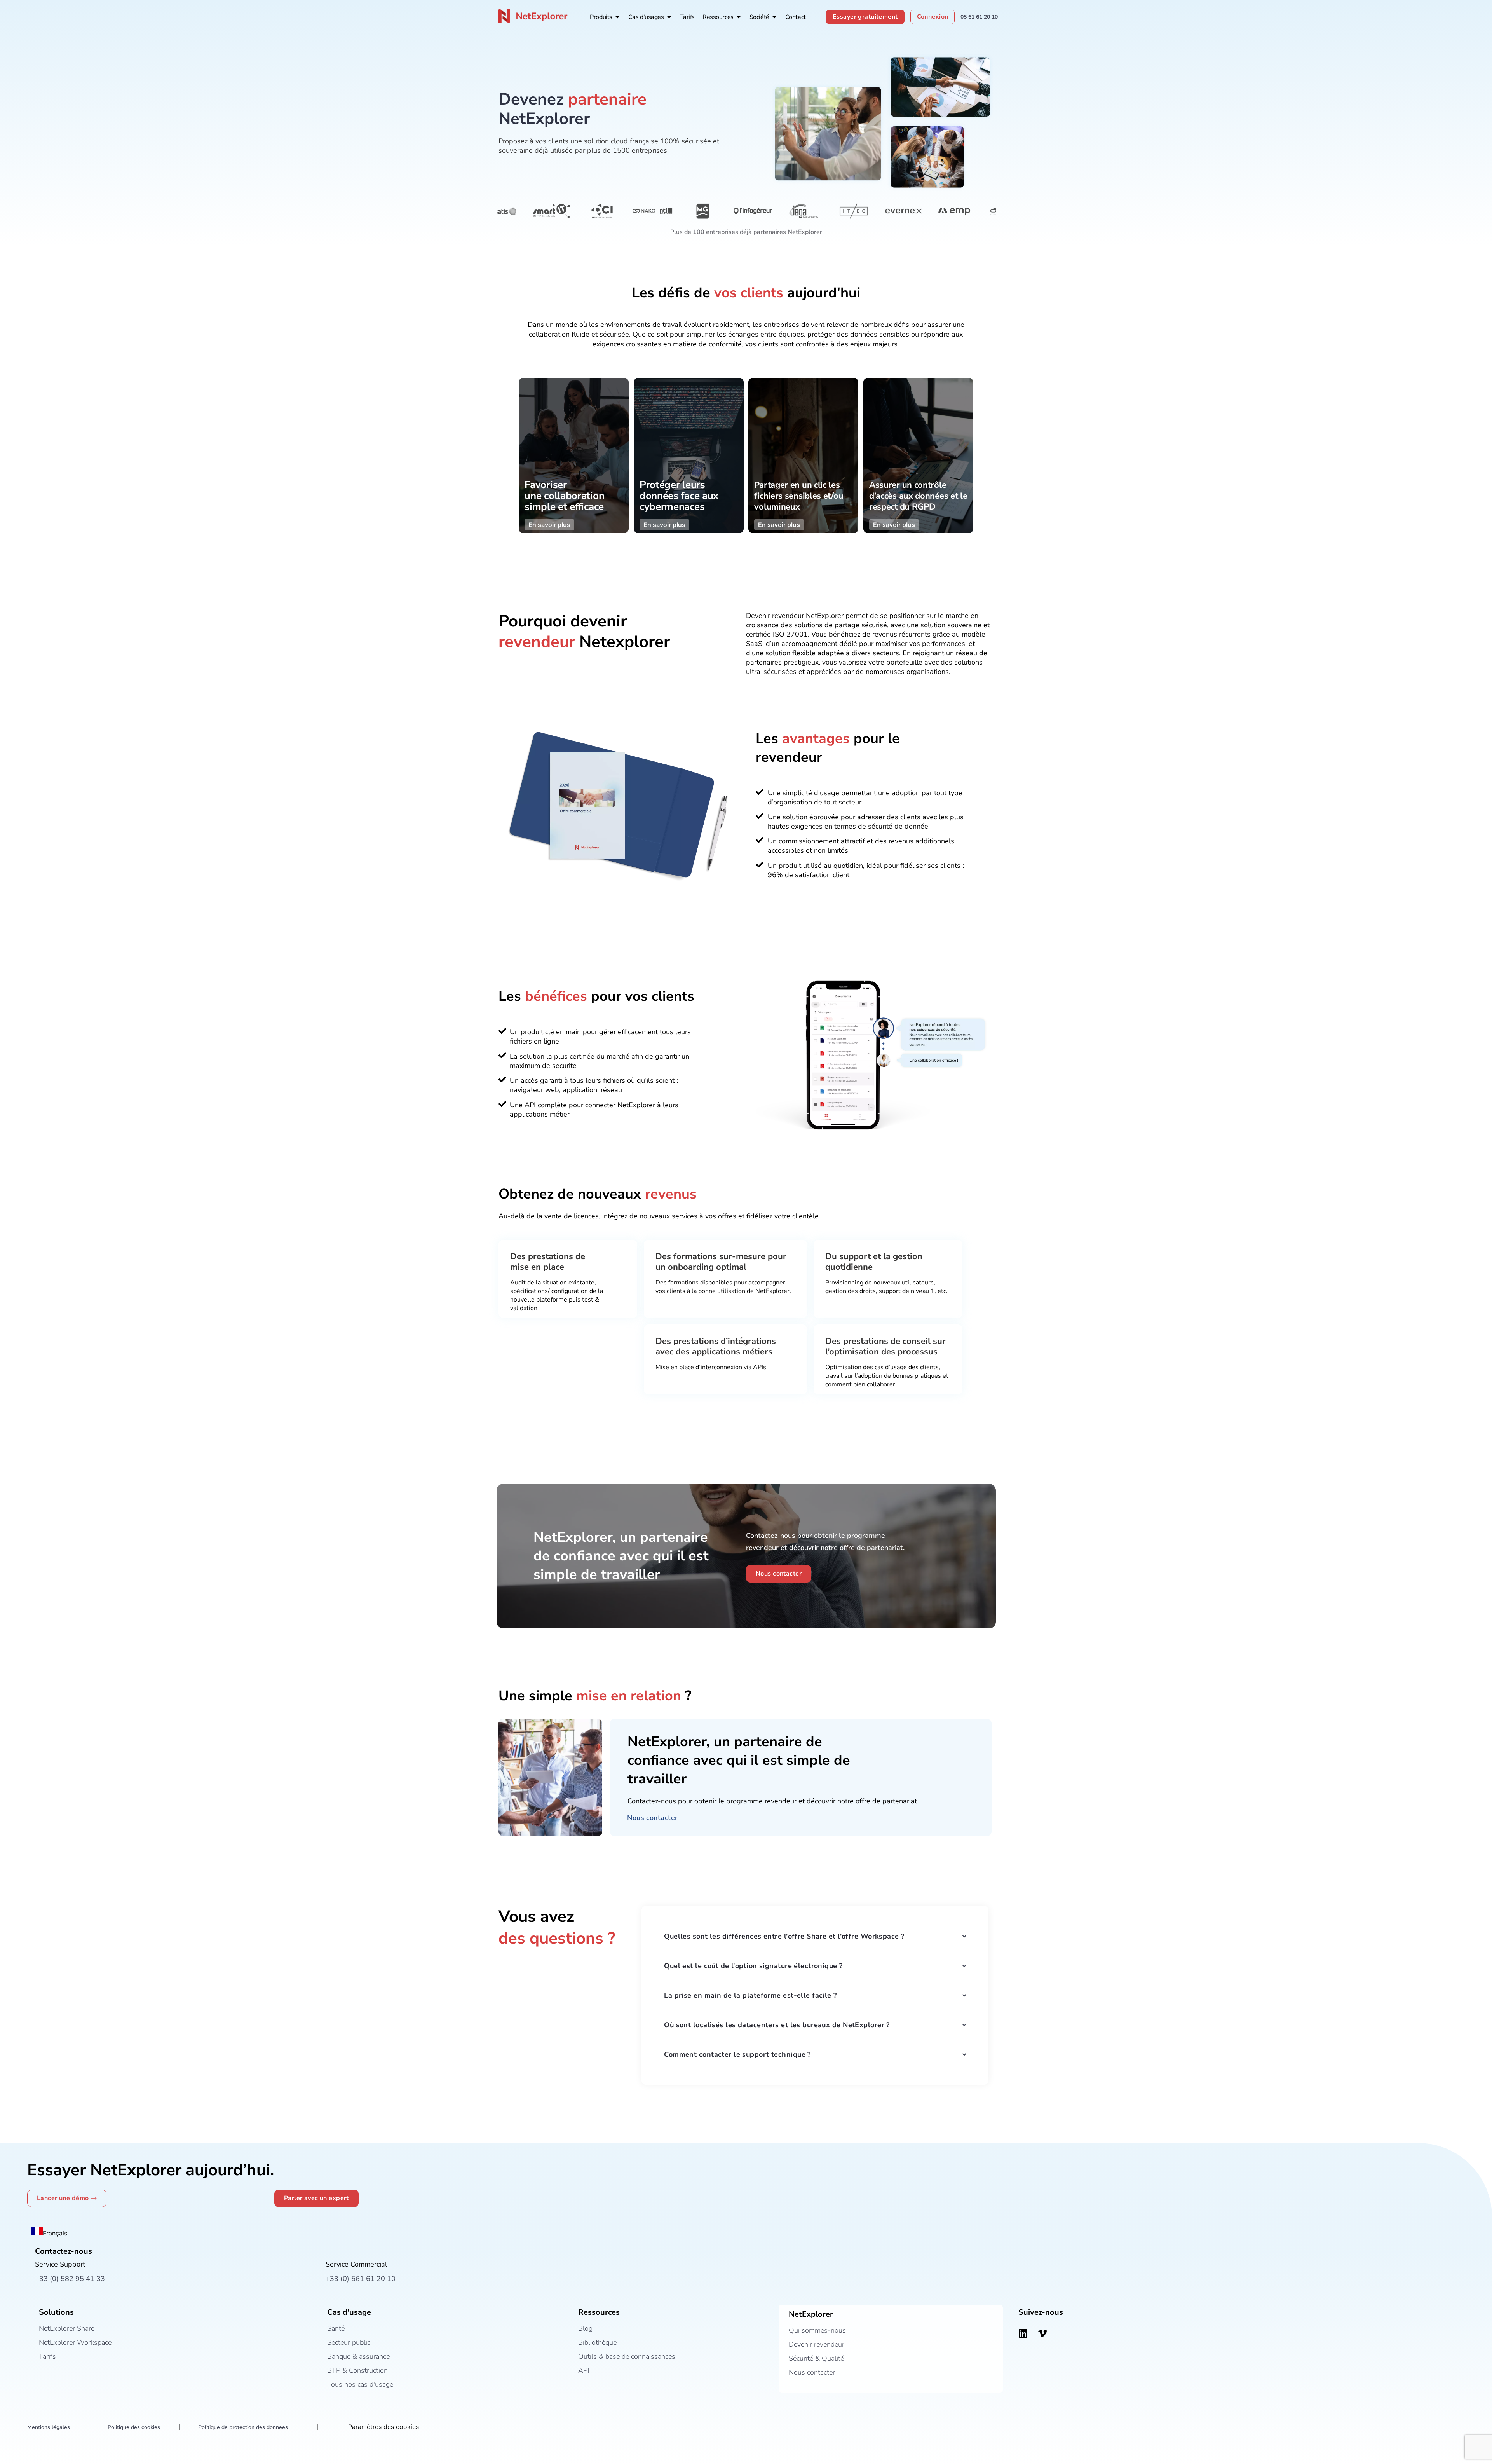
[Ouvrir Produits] (617, 17)
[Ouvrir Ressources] (739, 17)
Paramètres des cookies (383, 2427)
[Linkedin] (1023, 2333)
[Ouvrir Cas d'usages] (669, 17)
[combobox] (49, 2232)
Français (55, 2233)
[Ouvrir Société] (774, 17)
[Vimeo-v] (1042, 2333)
